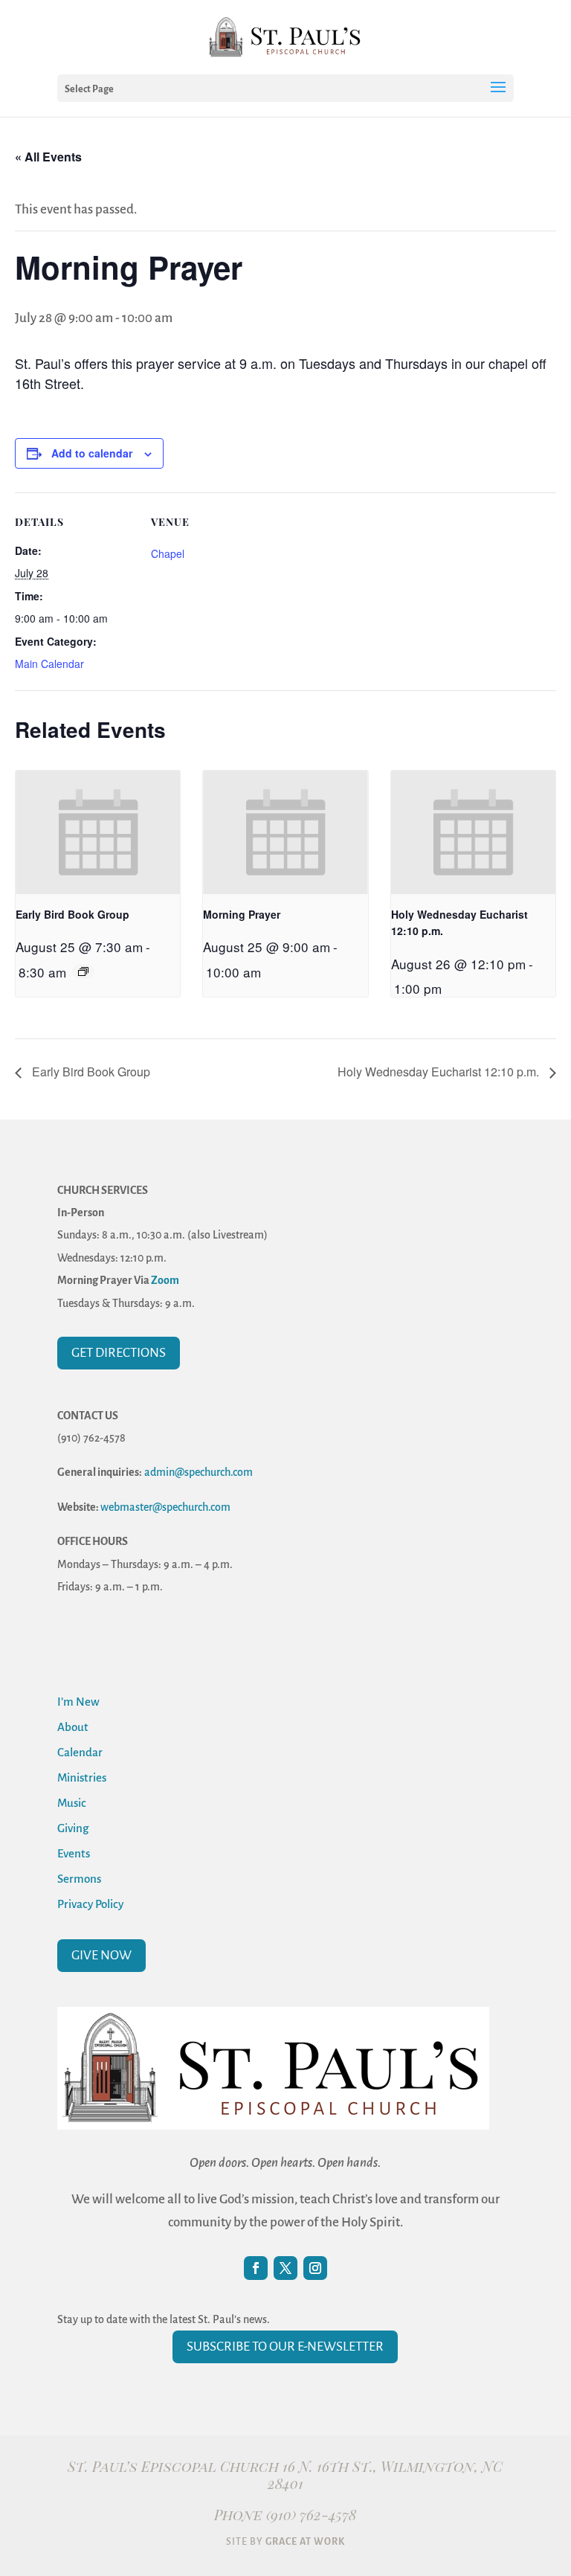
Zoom (165, 1280)
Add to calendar (92, 453)
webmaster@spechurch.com (165, 1507)
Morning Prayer (242, 914)
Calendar (80, 1752)
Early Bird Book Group (72, 914)
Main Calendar (49, 664)
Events (74, 1853)
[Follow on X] (285, 2268)
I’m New (78, 1702)
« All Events (48, 157)
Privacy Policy (90, 1904)
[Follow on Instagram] (315, 2268)
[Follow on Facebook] (256, 2268)
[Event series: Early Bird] (83, 971)
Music (72, 1803)
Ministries (82, 1777)
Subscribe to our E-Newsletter (285, 2347)
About (73, 1727)
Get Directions (119, 1353)
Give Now (101, 1955)
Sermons (79, 1879)
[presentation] (98, 832)
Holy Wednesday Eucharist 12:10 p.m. (440, 1072)
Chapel (168, 553)
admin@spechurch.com (199, 1472)
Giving (73, 1828)
